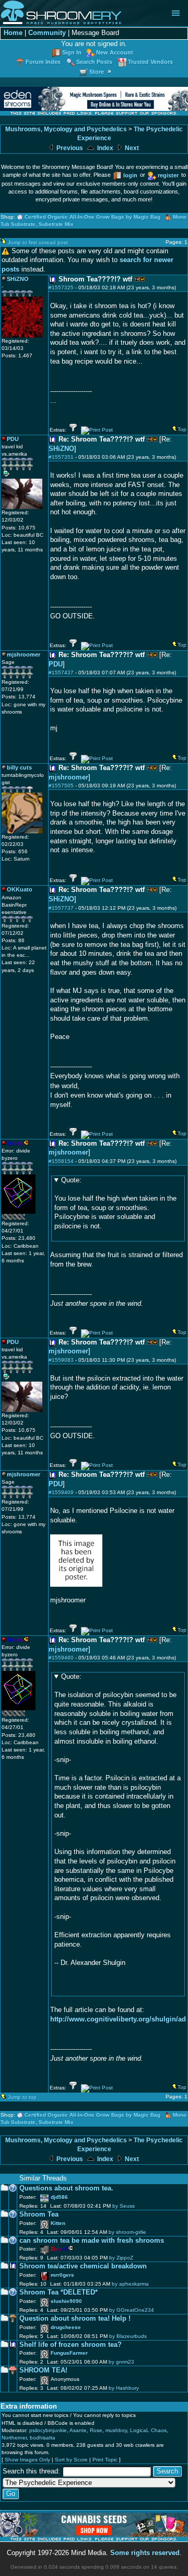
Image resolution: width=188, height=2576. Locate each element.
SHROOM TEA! (43, 2370)
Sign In (72, 52)
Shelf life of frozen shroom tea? (70, 2345)
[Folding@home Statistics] (22, 1218)
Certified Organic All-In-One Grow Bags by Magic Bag (92, 217)
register (168, 175)
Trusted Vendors (150, 62)
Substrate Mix (56, 224)
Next (131, 148)
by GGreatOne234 (132, 2310)
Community (47, 33)
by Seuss (124, 2206)
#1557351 (61, 457)
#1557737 (61, 908)
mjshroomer (68, 777)
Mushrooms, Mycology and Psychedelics (66, 129)
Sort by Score (71, 2460)
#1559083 (61, 1360)
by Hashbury (124, 2388)
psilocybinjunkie (48, 2430)
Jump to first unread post (38, 242)
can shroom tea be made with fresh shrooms (92, 2241)
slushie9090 (66, 2301)
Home (13, 33)
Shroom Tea (39, 2215)
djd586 (59, 2197)
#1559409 (61, 1492)
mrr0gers (62, 2275)
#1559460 (61, 1658)
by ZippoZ (121, 2258)
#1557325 (61, 287)
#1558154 (61, 1161)
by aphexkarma (130, 2284)
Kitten (58, 2223)
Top (182, 429)
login (130, 175)
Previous (69, 148)
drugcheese (66, 2327)
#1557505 (61, 786)
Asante (78, 2430)
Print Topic (105, 2460)
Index (104, 148)
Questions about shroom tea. (66, 2188)
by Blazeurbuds (128, 2336)
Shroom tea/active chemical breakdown (83, 2266)
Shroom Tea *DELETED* (58, 2292)
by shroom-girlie (127, 2232)
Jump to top (22, 2097)
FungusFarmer (69, 2353)
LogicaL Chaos (148, 2430)
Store (97, 72)
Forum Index (43, 62)
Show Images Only (27, 2460)
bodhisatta (43, 2438)
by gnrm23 (121, 2362)
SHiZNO (61, 449)
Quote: (71, 1180)
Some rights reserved (145, 2553)
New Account (115, 52)
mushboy (116, 2430)
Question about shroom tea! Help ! (75, 2319)
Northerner (14, 2438)
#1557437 (61, 673)
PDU (56, 664)
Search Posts (94, 62)
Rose (96, 2430)
